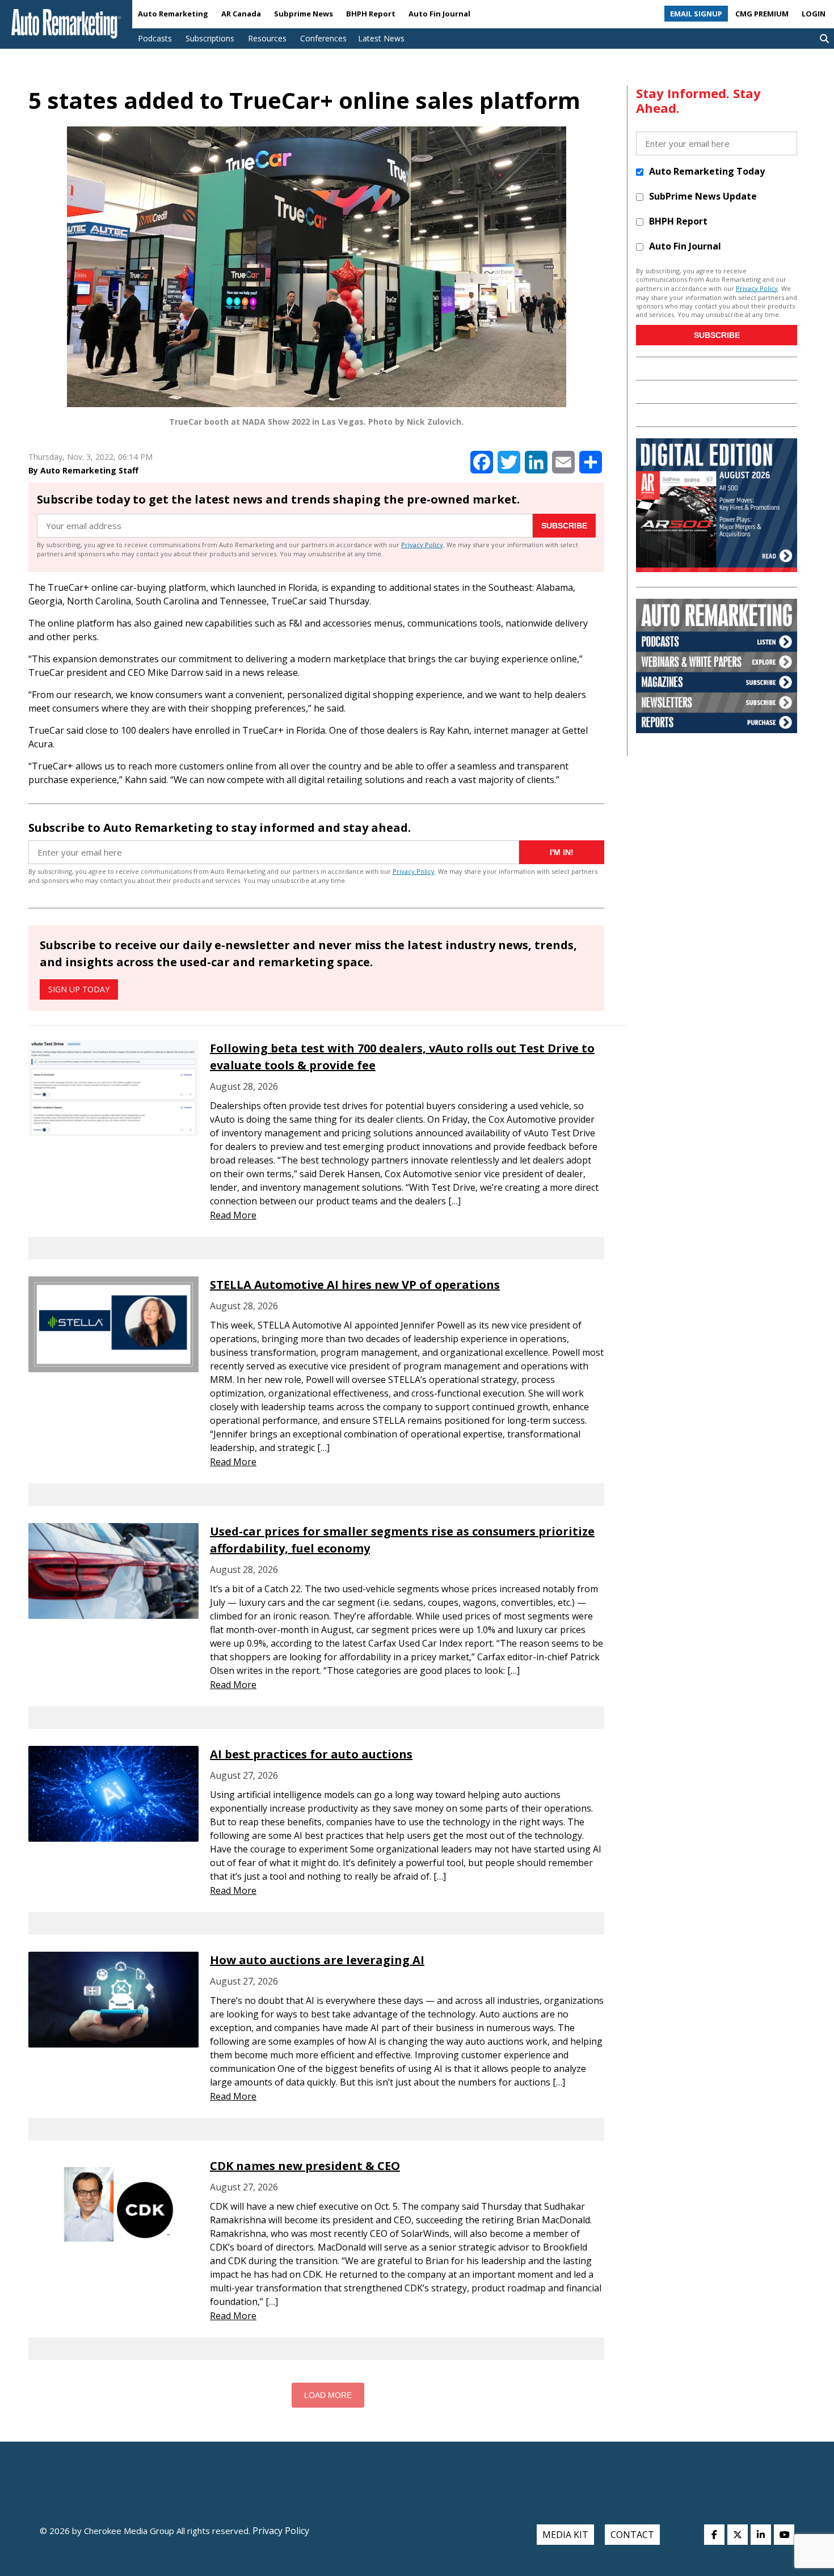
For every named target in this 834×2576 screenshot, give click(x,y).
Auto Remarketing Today (707, 171)
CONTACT (632, 2535)
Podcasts (155, 38)
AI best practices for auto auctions (311, 1754)
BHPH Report (371, 14)
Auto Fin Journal (439, 14)
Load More (328, 2395)
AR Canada (241, 14)
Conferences (323, 38)
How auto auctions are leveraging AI (317, 1960)
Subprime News (304, 14)
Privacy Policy (422, 545)
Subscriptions (210, 38)
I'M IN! (562, 852)
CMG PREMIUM (762, 14)
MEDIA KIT (565, 2535)
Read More (233, 1215)
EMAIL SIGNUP (696, 14)
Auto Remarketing (173, 14)
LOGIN (814, 14)
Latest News (381, 38)
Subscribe (564, 526)
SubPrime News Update (703, 196)
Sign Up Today (79, 989)
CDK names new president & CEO (305, 2166)
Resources (267, 38)
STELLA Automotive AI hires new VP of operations (355, 1285)
